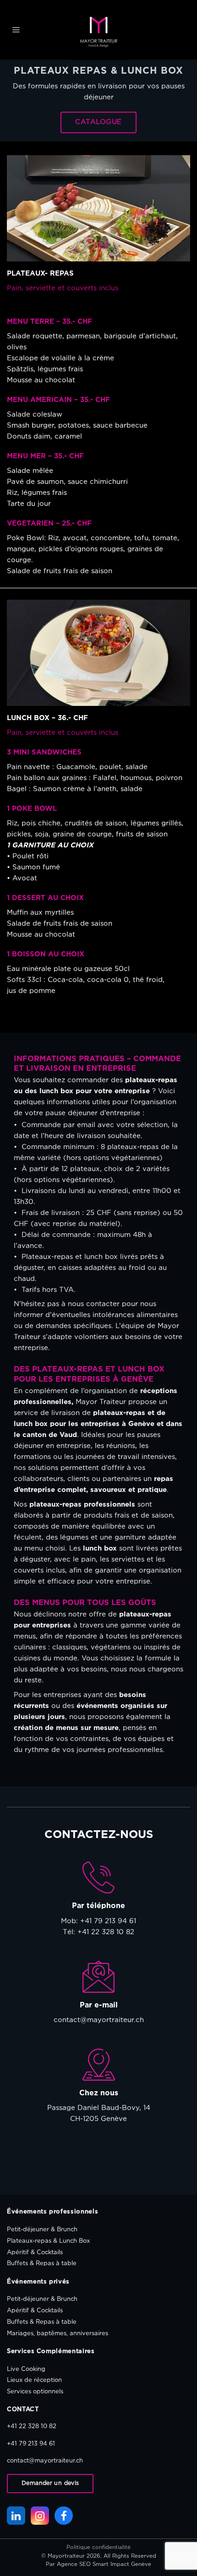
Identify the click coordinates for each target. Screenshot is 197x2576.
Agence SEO (74, 2564)
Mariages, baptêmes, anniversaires (57, 2334)
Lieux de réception (34, 2380)
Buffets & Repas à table (42, 2264)
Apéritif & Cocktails (35, 2253)
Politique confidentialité (98, 2547)
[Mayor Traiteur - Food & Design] (99, 32)
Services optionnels (35, 2392)
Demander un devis (50, 2483)
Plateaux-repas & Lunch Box (48, 2241)
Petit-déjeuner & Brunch (42, 2230)
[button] (16, 30)
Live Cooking (26, 2369)
